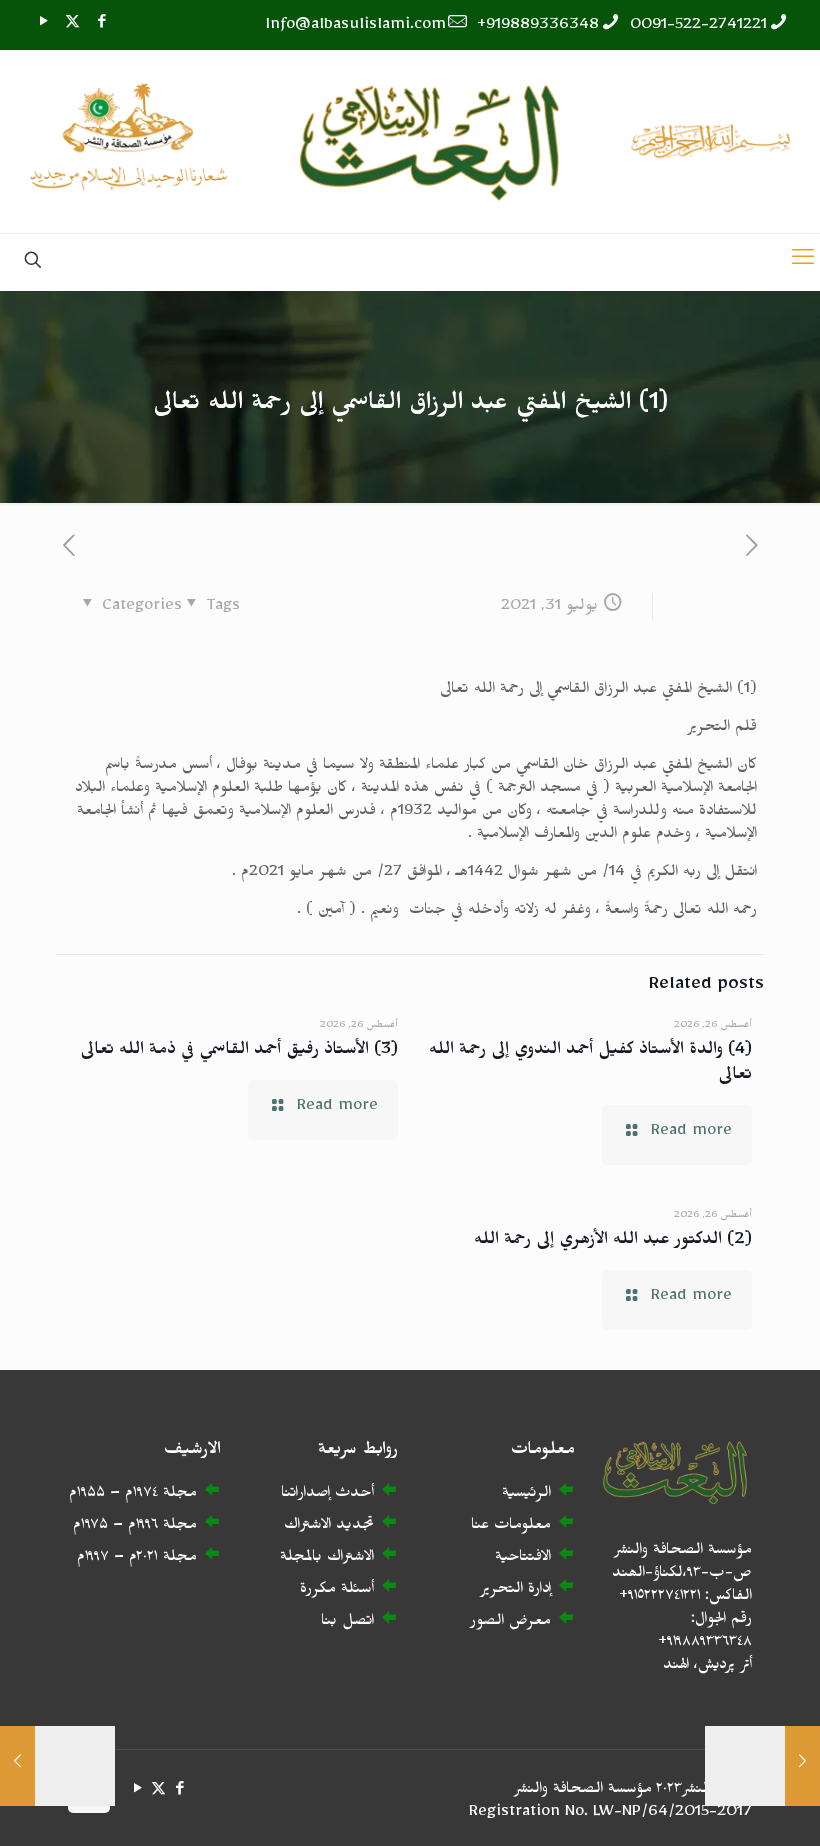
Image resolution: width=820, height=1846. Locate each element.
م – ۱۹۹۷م (107, 1559)
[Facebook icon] (101, 25)
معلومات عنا (511, 1527)
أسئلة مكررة (337, 1591)
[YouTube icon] (43, 25)
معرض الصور (510, 1623)
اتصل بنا (347, 1623)
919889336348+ (538, 27)
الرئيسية (526, 1495)
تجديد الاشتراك (329, 1527)
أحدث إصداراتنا (327, 1495)
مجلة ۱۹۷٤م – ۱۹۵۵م (133, 1495)
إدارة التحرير (515, 1591)
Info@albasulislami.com (356, 27)
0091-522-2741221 (698, 27)
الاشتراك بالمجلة (327, 1559)
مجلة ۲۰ (167, 1559)
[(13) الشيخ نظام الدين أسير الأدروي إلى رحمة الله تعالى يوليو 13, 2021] (802, 1766)
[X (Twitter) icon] (72, 25)
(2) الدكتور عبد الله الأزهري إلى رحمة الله (613, 1242)
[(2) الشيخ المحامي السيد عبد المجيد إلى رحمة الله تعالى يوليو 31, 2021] (17, 1766)
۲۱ (152, 1559)
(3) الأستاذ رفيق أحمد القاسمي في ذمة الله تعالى (239, 1052)
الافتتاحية (523, 1559)
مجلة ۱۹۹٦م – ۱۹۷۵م (135, 1527)
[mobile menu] (803, 262)
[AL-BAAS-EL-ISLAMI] (410, 141)
